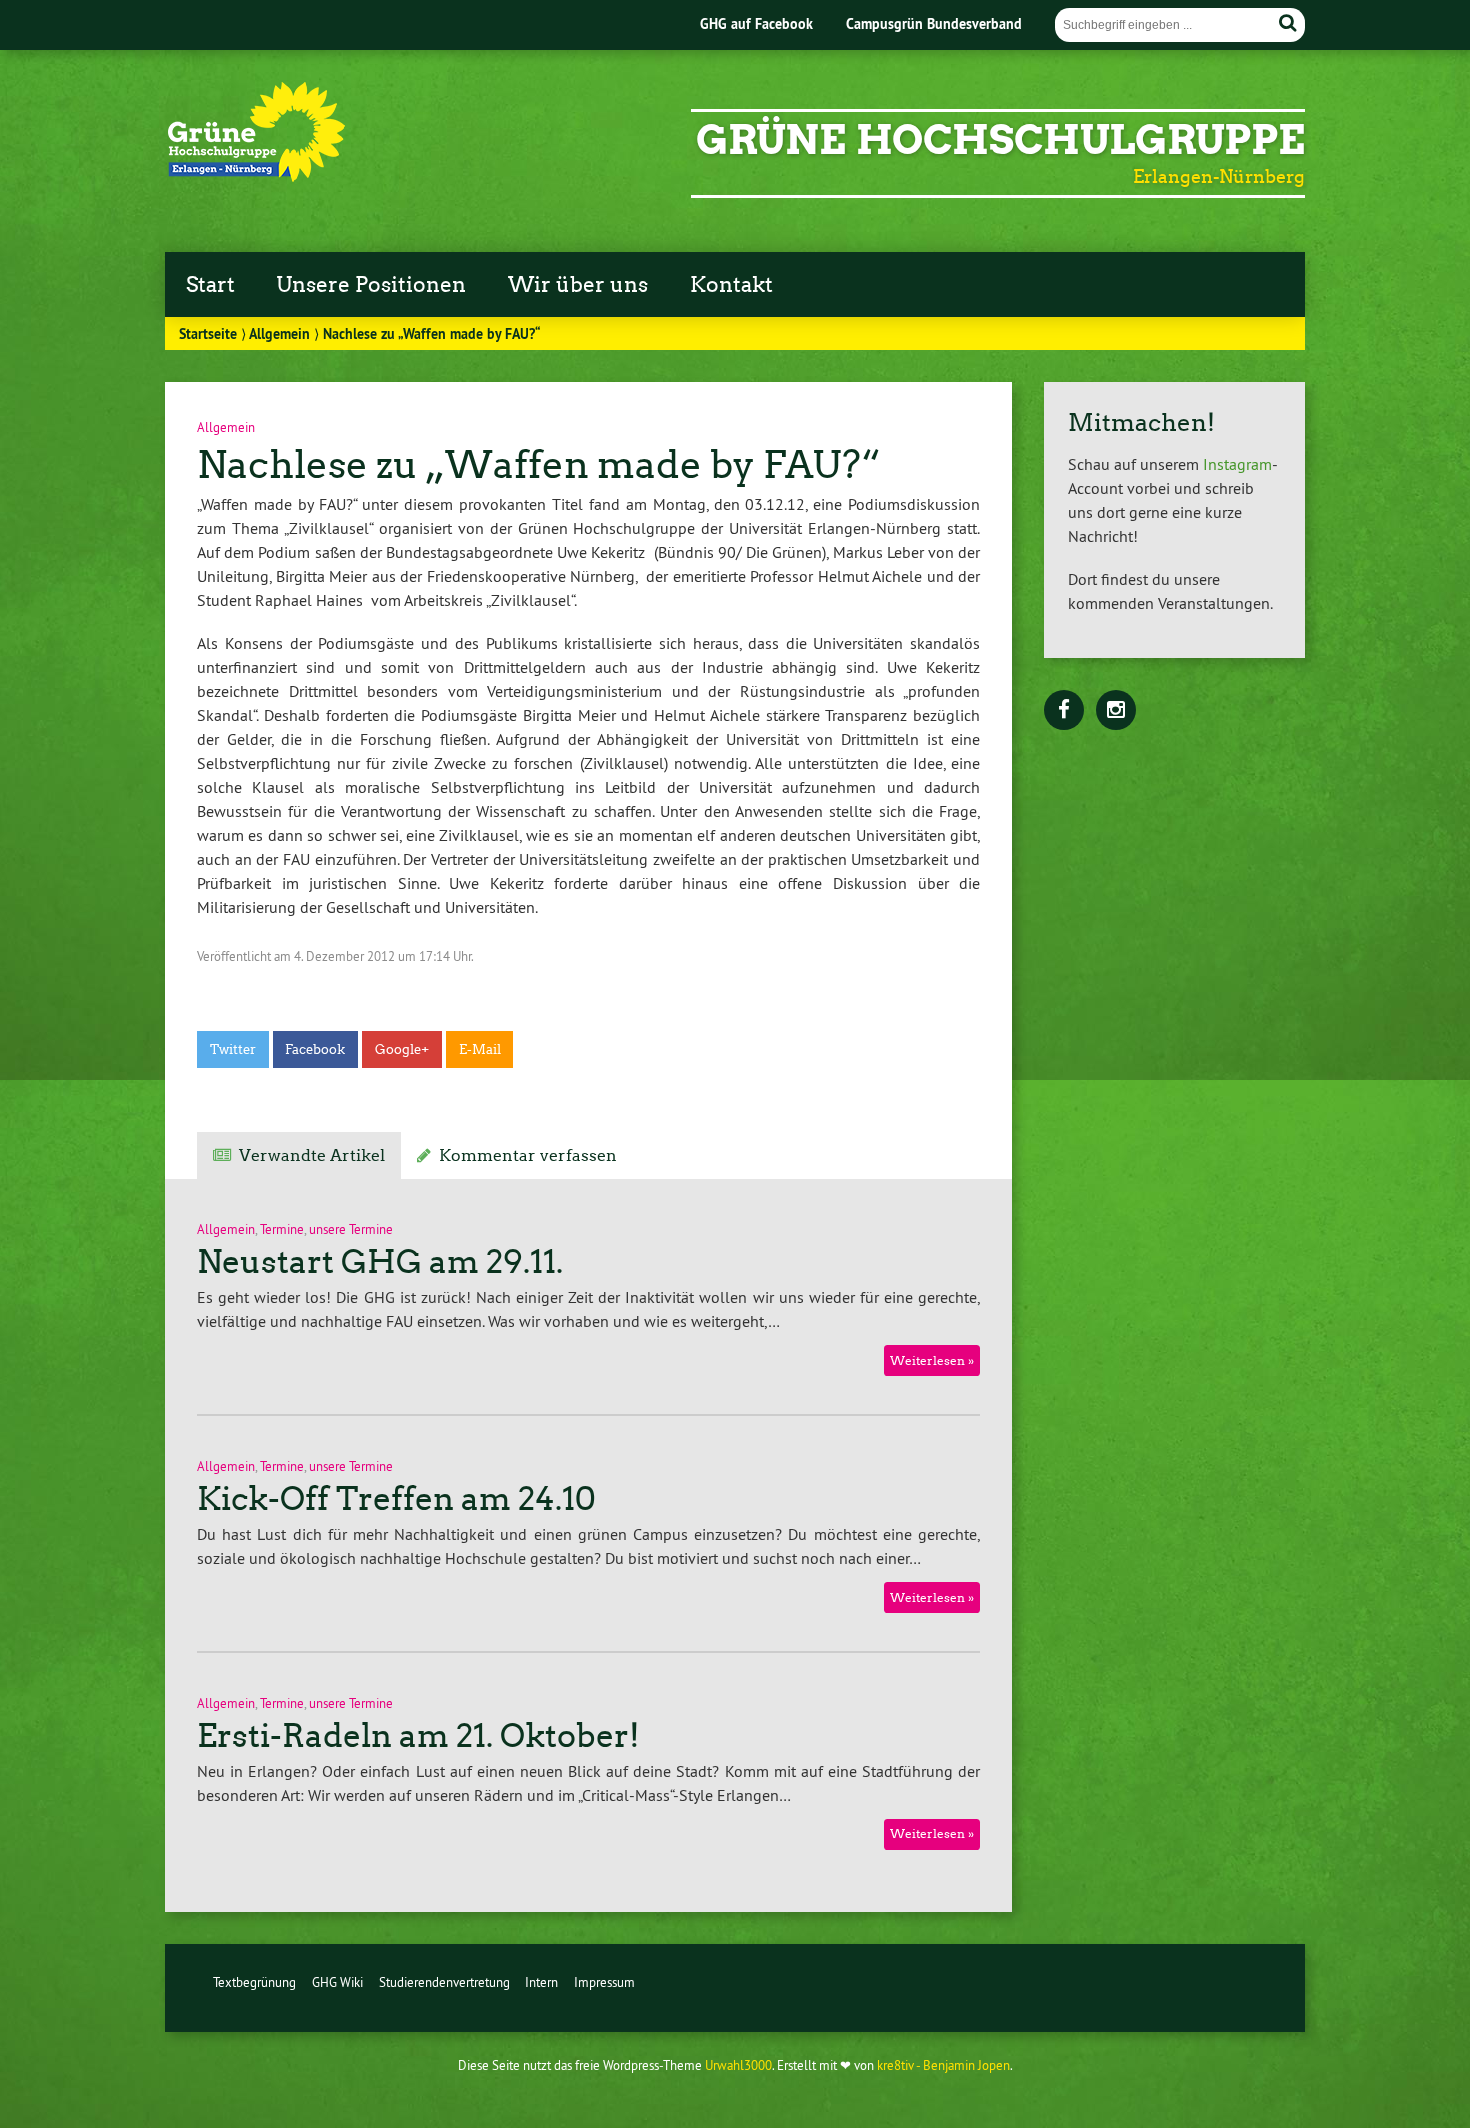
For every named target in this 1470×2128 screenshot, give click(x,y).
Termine (282, 1229)
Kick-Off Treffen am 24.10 (396, 1499)
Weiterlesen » (932, 1360)
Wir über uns (578, 285)
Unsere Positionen (371, 285)
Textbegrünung (254, 1982)
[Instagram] (1116, 711)
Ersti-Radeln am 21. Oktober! (418, 1736)
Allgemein (279, 333)
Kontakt (731, 285)
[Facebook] (1064, 711)
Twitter (233, 1049)
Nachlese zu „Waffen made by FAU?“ (539, 464)
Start (210, 285)
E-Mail (480, 1049)
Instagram (1237, 464)
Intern (541, 1982)
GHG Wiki (337, 1982)
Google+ (402, 1049)
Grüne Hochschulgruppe (1000, 140)
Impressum (604, 1982)
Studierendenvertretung (444, 1982)
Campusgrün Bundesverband (934, 23)
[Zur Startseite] (257, 176)
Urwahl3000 (738, 2065)
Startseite (208, 333)
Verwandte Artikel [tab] (312, 1155)
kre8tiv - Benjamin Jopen (943, 2065)
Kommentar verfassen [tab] (528, 1155)
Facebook (315, 1049)
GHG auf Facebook (756, 23)
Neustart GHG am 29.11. (380, 1262)
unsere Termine (351, 1229)
